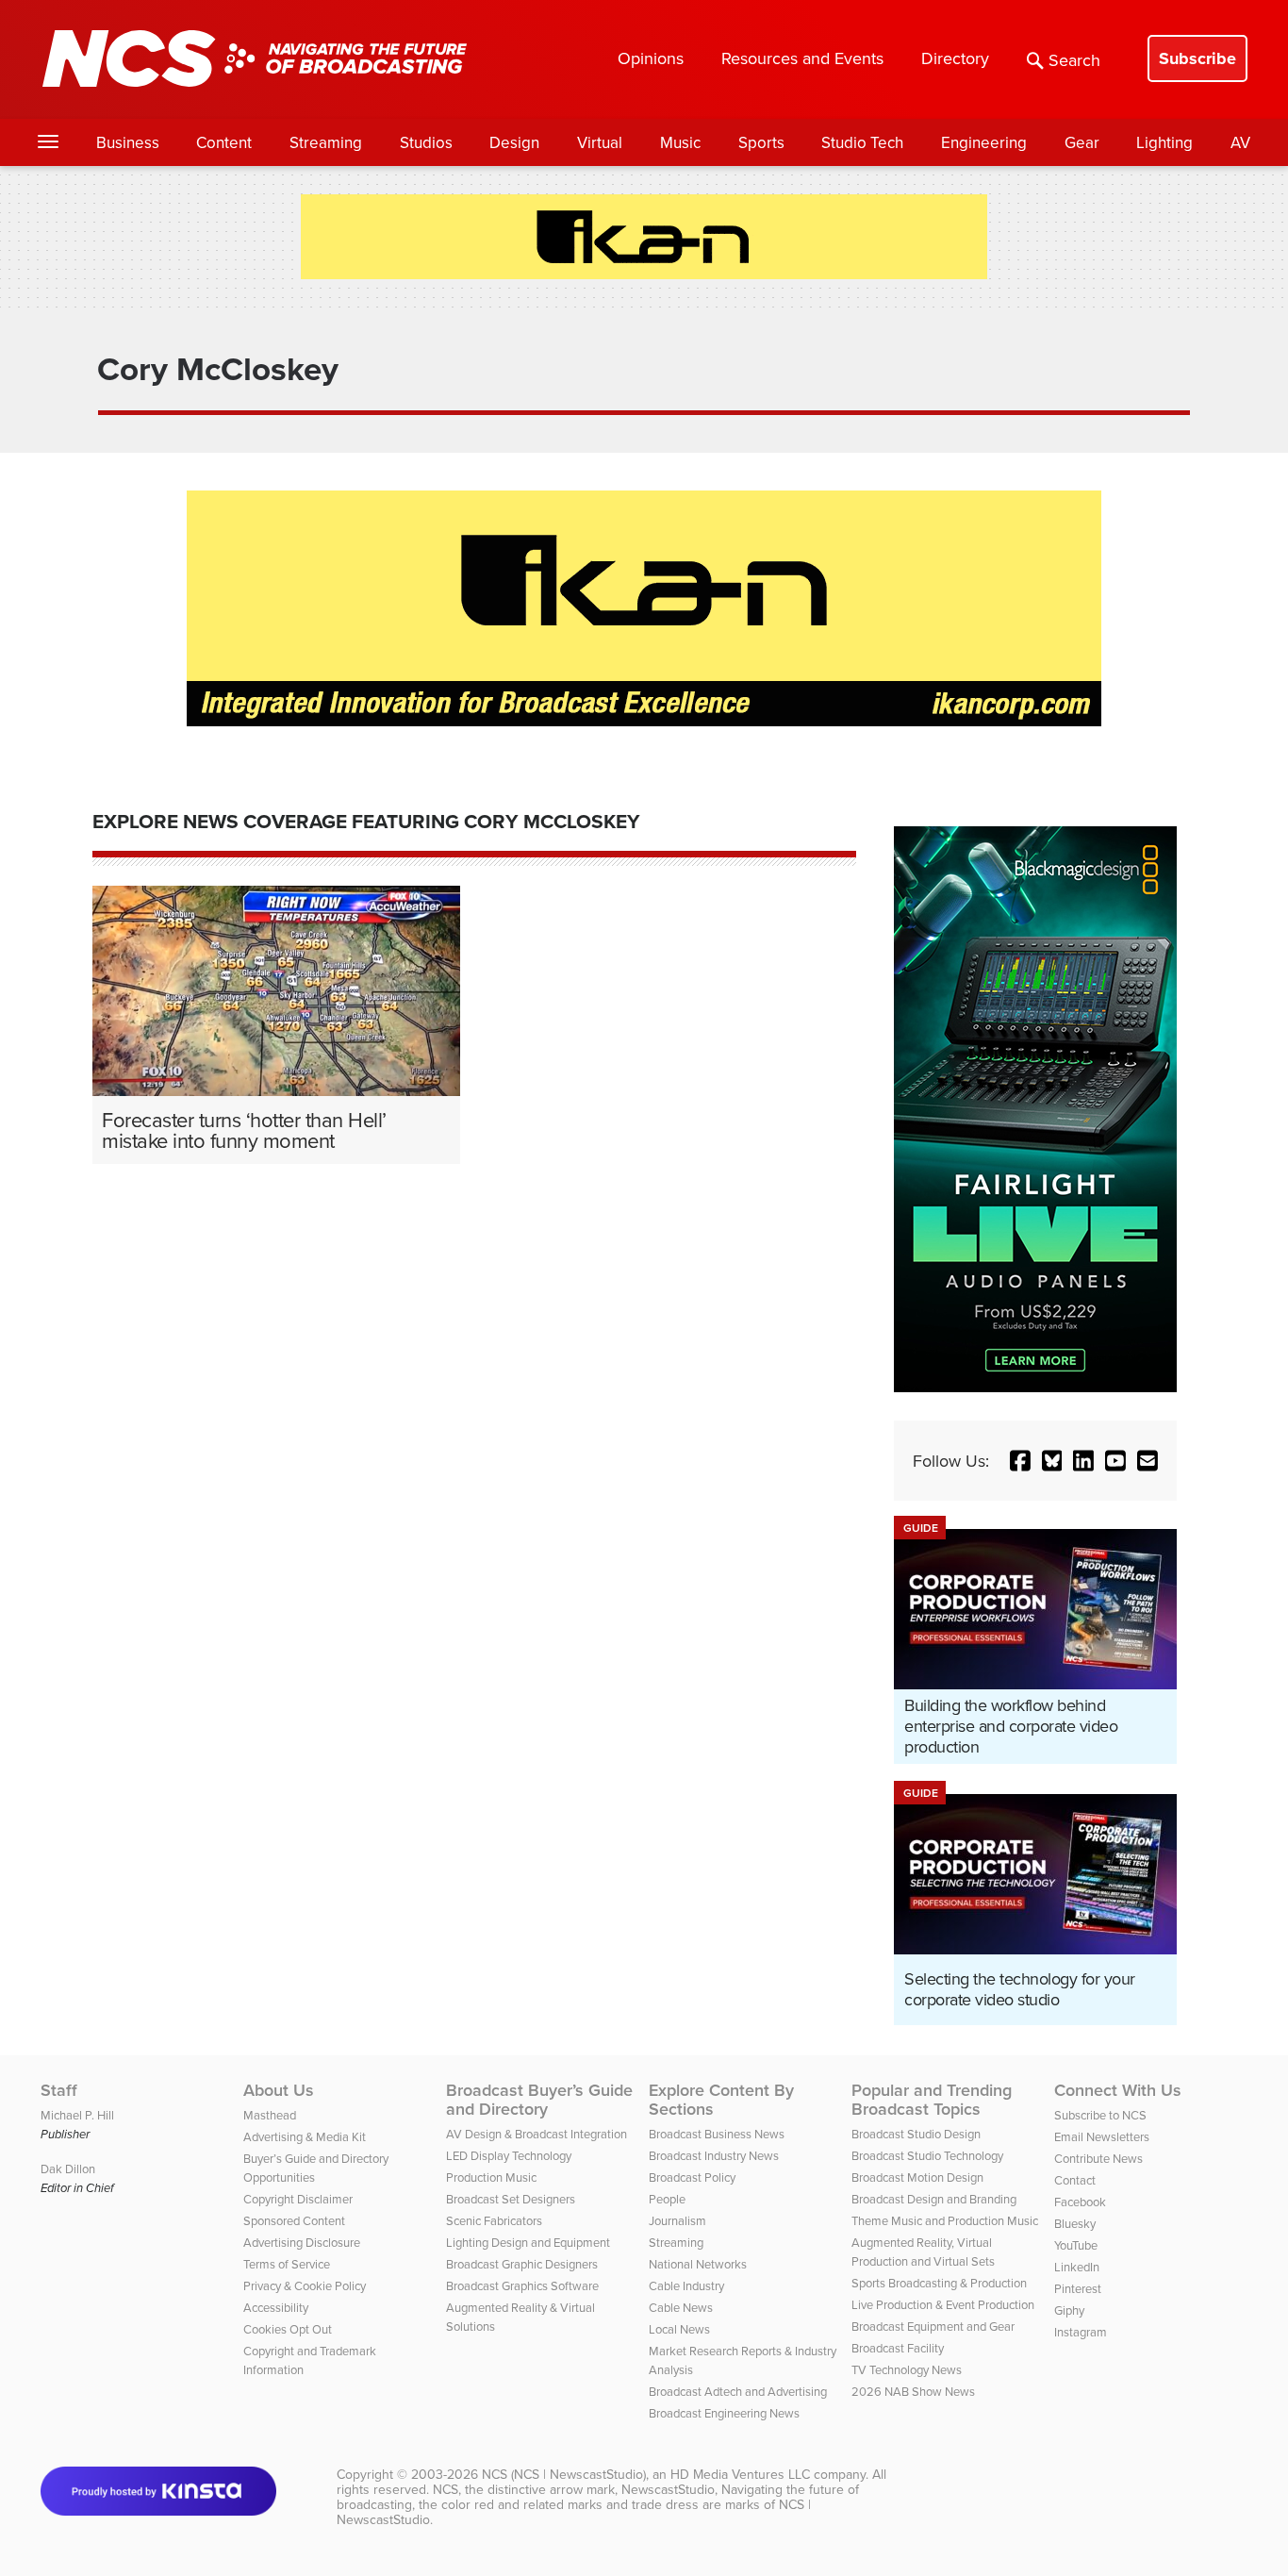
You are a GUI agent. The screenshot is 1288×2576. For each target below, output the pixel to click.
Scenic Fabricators (494, 2220)
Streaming (326, 142)
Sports (761, 142)
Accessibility (276, 2307)
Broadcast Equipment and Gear (933, 2326)
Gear (1082, 142)
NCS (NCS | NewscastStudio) (564, 2474)
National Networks (698, 2264)
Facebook (1080, 2202)
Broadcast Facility (898, 2348)
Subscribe (1197, 58)
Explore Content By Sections (721, 2100)
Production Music (491, 2177)
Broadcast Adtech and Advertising (738, 2391)
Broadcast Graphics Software (522, 2285)
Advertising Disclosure (302, 2242)
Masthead (270, 2115)
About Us (279, 2090)
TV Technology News (907, 2369)
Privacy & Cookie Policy (305, 2285)
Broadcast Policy (692, 2177)
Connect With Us (1118, 2090)
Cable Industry (686, 2285)
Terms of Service (287, 2264)
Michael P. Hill (77, 2115)
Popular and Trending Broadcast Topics (932, 2100)
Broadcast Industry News (714, 2155)
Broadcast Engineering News (724, 2413)
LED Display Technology (509, 2155)
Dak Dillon (68, 2169)
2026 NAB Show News (913, 2391)
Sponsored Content (294, 2220)
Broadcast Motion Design (917, 2177)
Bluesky (1075, 2223)
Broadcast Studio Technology (927, 2155)
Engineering (984, 142)
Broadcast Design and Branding (934, 2199)
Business (128, 142)
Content (224, 142)
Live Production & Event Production (943, 2304)
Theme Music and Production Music (945, 2220)
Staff (59, 2090)
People (667, 2199)
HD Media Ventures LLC (740, 2474)
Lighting (1164, 142)
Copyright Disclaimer (298, 2199)
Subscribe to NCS (1100, 2115)
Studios (426, 142)
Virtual (600, 142)
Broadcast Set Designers (511, 2199)
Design (514, 142)
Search (1074, 60)
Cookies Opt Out (288, 2329)
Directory (955, 58)
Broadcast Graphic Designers (522, 2264)
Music (680, 142)
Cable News (681, 2307)
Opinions (651, 58)
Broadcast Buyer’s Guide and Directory (539, 2100)
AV (1240, 142)
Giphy (1069, 2310)
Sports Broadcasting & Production (939, 2283)
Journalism (677, 2220)
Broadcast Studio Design (916, 2134)
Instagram (1081, 2332)
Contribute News (1098, 2158)
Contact (1075, 2180)
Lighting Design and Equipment (528, 2242)
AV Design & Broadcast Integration (537, 2134)
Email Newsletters (1102, 2136)
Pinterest (1078, 2288)
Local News (679, 2329)
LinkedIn (1077, 2267)
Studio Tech (862, 142)
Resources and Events (802, 58)
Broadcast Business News (717, 2134)
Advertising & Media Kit (305, 2136)
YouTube (1076, 2245)
